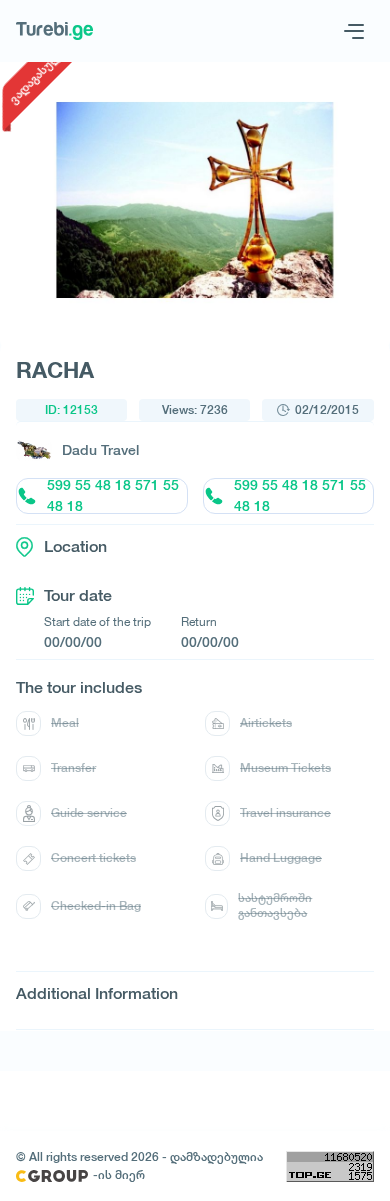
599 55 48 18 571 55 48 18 (113, 496)
